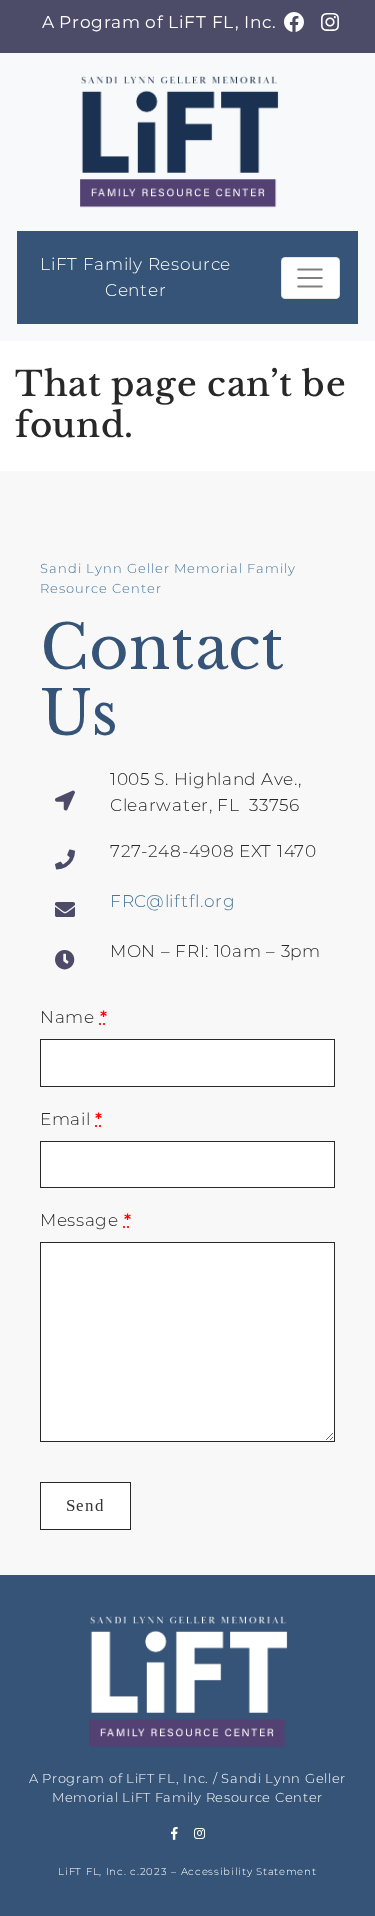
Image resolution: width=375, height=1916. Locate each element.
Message (85, 1220)
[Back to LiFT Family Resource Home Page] (179, 139)
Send (85, 1505)
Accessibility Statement (249, 1871)
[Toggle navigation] (310, 278)
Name (73, 1017)
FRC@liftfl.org (173, 901)
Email (71, 1119)
